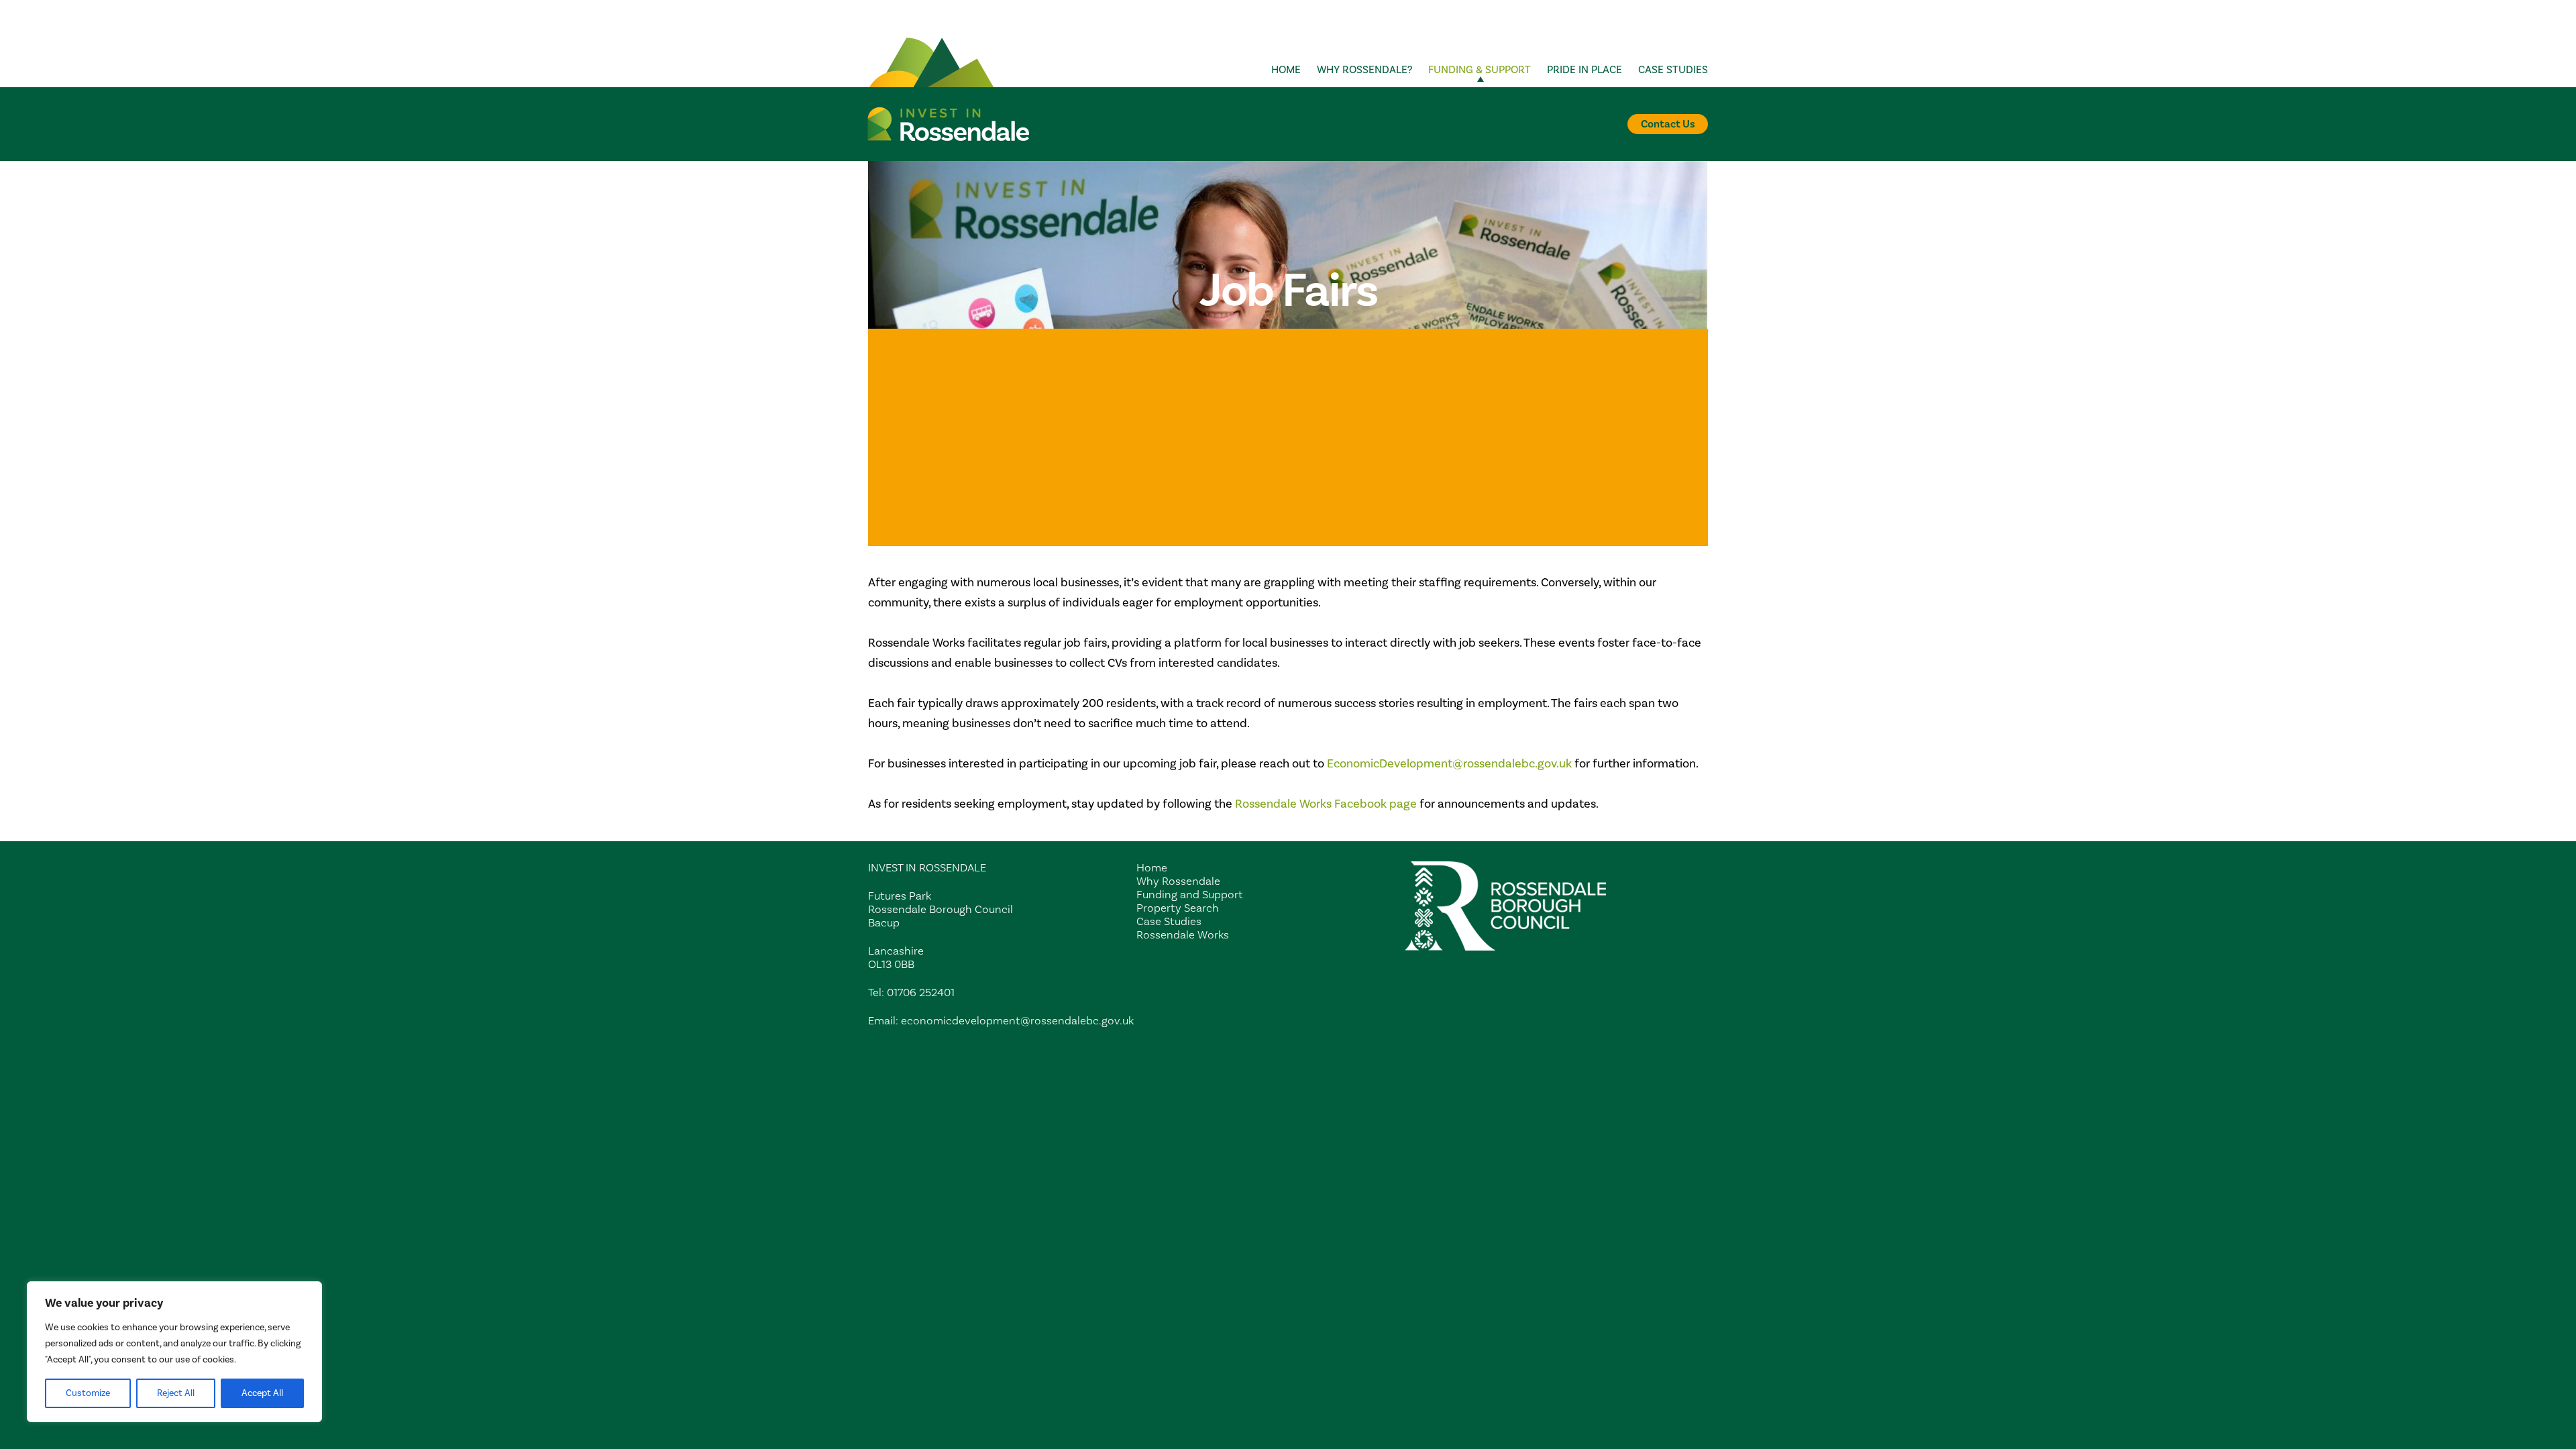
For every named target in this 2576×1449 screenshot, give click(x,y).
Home (1286, 70)
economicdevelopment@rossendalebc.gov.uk (1017, 1021)
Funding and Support (1190, 895)
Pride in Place (1585, 70)
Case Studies (1673, 70)
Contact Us (1668, 124)
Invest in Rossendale (949, 124)
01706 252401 (921, 993)
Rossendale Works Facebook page (1326, 804)
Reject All (176, 1393)
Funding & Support (1480, 70)
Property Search (1178, 908)
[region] (174, 1352)
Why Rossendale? (1364, 70)
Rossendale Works (1183, 935)
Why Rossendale (1178, 881)
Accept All (262, 1393)
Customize (88, 1393)
